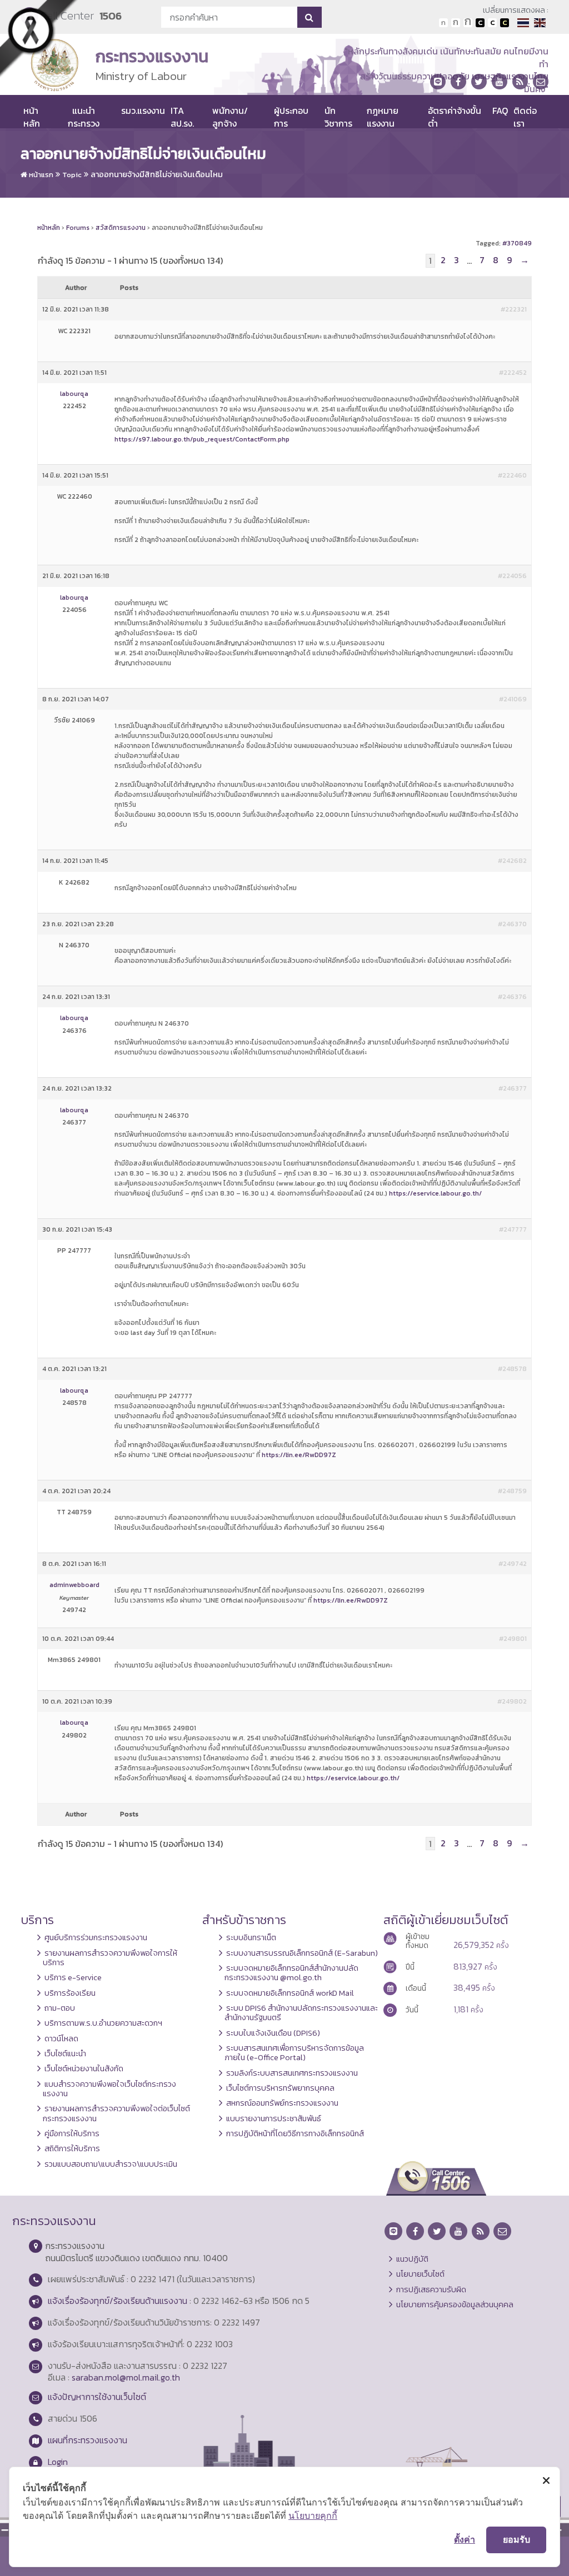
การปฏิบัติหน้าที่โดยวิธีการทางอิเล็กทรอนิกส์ (295, 2133)
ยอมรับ (516, 2539)
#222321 (514, 309)
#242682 (512, 861)
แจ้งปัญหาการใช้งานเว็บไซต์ (97, 2397)
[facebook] (458, 82)
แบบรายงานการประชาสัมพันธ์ (274, 2118)
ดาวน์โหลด (61, 2038)
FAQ (500, 111)
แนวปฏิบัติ (412, 2259)
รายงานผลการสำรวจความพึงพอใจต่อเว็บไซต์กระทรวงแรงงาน (116, 2113)
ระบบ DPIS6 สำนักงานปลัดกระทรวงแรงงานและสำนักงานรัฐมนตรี (301, 2013)
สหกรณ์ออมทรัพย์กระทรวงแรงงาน (282, 2103)
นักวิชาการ (338, 117)
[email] (541, 82)
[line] (438, 82)
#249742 (513, 1564)
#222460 (512, 475)
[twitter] (479, 82)
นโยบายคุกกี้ (313, 2515)
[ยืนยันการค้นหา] (309, 17)
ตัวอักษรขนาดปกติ (443, 23)
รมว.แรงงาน (143, 111)
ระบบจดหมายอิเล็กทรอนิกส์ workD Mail (290, 1993)
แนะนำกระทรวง (84, 117)
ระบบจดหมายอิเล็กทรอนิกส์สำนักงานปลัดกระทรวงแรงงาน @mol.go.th (291, 1973)
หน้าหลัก (32, 117)
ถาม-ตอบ (60, 2008)
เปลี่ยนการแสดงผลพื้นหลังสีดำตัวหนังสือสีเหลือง (505, 23)
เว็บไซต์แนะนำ (65, 2053)
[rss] (520, 82)
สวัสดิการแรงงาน (121, 228)
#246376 (512, 997)
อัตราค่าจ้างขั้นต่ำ (455, 117)
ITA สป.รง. (182, 117)
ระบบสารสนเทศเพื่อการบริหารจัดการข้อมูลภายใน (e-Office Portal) (294, 2053)
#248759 (512, 1491)
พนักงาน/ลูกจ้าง (230, 117)
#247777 (513, 1229)
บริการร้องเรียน (70, 1993)
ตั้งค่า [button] (465, 2539)
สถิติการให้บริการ (72, 2148)
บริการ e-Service (73, 1977)
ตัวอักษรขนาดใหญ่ (468, 23)
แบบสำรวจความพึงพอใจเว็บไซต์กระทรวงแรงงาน (109, 2089)
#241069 (513, 699)
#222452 (513, 373)
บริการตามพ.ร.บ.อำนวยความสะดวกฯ (103, 2023)
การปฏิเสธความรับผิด (431, 2289)
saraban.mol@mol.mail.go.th (126, 2377)
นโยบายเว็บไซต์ (420, 2274)
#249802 (512, 1701)
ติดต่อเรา (525, 117)
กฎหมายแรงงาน (383, 117)
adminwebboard (74, 1585)
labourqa (74, 394)
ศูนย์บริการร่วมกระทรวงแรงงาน (96, 1937)
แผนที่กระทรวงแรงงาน (88, 2440)
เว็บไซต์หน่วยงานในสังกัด (84, 2068)
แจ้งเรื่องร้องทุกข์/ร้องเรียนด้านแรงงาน (118, 2301)
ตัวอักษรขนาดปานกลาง (456, 23)
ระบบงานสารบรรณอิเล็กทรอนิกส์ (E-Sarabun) (302, 1953)
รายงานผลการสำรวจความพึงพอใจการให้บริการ (110, 1958)
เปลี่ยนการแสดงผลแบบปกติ (492, 23)
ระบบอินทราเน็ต (251, 1937)
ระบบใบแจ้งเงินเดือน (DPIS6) (273, 2033)
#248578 (512, 1369)
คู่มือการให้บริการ (72, 2133)
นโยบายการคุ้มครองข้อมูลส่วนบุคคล (455, 2304)
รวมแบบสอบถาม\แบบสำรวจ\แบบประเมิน (111, 2164)
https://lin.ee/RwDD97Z (299, 1455)
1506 (111, 16)
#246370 (512, 924)
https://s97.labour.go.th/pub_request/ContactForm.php (202, 439)
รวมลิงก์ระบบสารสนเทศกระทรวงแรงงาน (292, 2073)
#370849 (517, 243)
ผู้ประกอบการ (291, 117)
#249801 (513, 1639)
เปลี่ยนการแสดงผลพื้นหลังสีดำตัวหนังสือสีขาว (480, 23)
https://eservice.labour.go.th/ (435, 1193)
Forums (78, 228)
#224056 (512, 576)
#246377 (513, 1088)
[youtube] (500, 82)
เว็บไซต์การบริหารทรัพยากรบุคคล (280, 2088)
